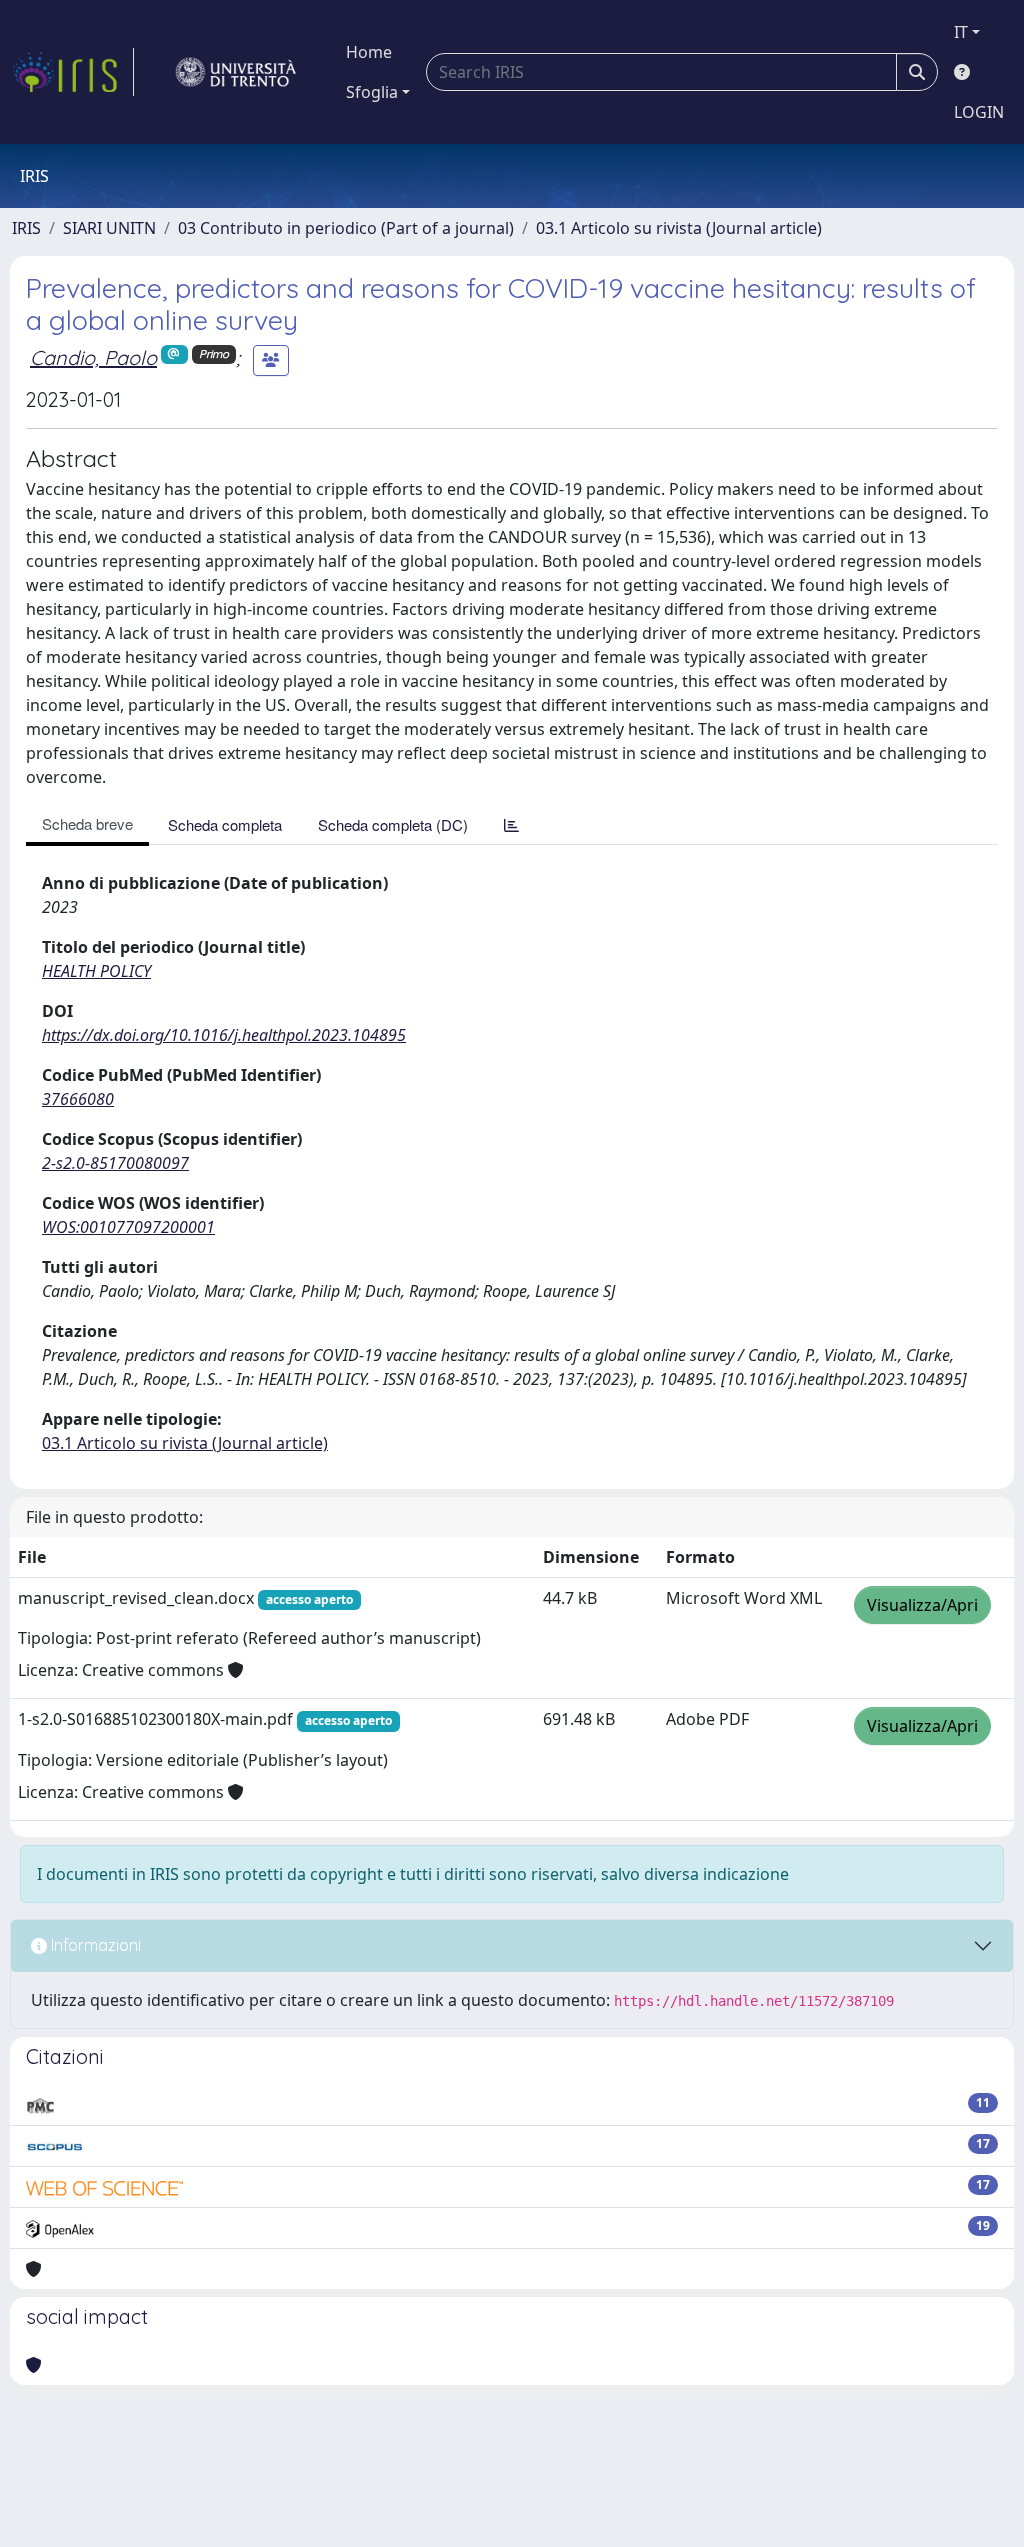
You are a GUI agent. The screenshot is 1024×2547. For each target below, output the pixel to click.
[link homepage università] (236, 72)
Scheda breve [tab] (87, 823)
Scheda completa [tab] (225, 824)
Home (369, 52)
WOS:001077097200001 (128, 1227)
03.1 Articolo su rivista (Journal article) (679, 228)
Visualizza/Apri (922, 1605)
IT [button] (961, 32)
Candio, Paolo (93, 357)
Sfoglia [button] (372, 92)
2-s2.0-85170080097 (115, 1163)
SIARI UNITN (109, 228)
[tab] (511, 824)
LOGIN (979, 112)
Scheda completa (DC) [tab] (393, 824)
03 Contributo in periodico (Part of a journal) (346, 228)
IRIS (26, 228)
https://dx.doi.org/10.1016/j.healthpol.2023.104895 (224, 1035)
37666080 (78, 1099)
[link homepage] (73, 72)
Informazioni (94, 1945)
